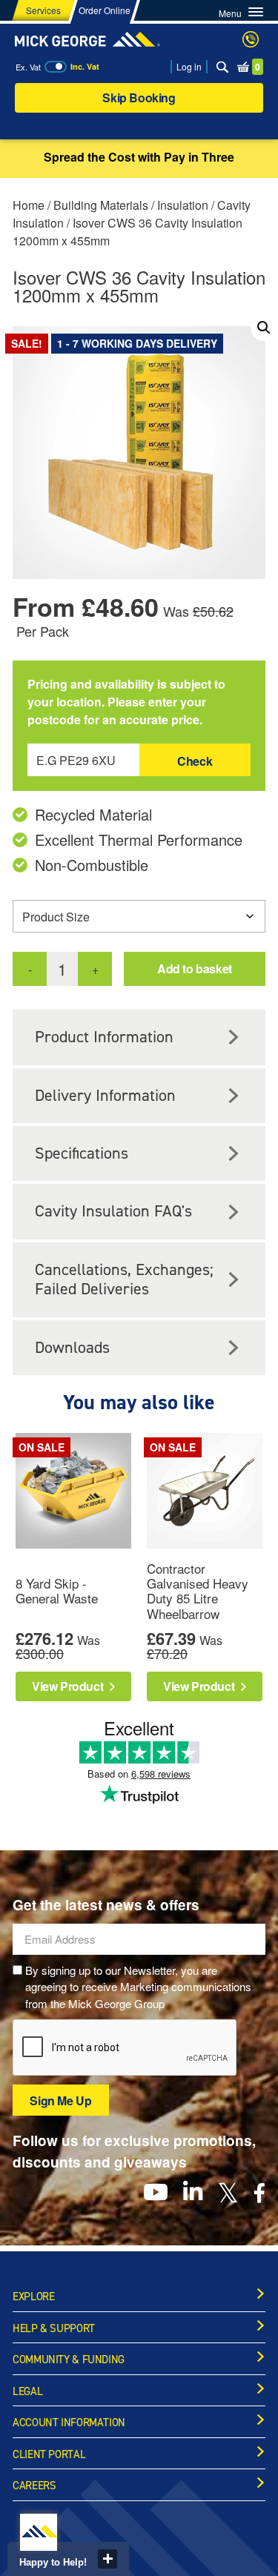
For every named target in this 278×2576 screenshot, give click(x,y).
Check (195, 761)
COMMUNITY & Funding (69, 2360)
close (107, 2559)
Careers (34, 2486)
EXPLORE (33, 2297)
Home (29, 205)
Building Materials (101, 205)
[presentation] (125, 2048)
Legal (27, 2391)
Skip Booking (139, 97)
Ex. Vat (28, 67)
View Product (69, 1686)
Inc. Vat (85, 66)
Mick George (87, 39)
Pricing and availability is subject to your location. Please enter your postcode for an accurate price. (126, 702)
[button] (264, 328)
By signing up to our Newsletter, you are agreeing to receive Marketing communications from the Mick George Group (138, 1987)
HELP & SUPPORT (54, 2328)
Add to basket (195, 969)
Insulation (183, 205)
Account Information (69, 2423)
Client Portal (49, 2454)
